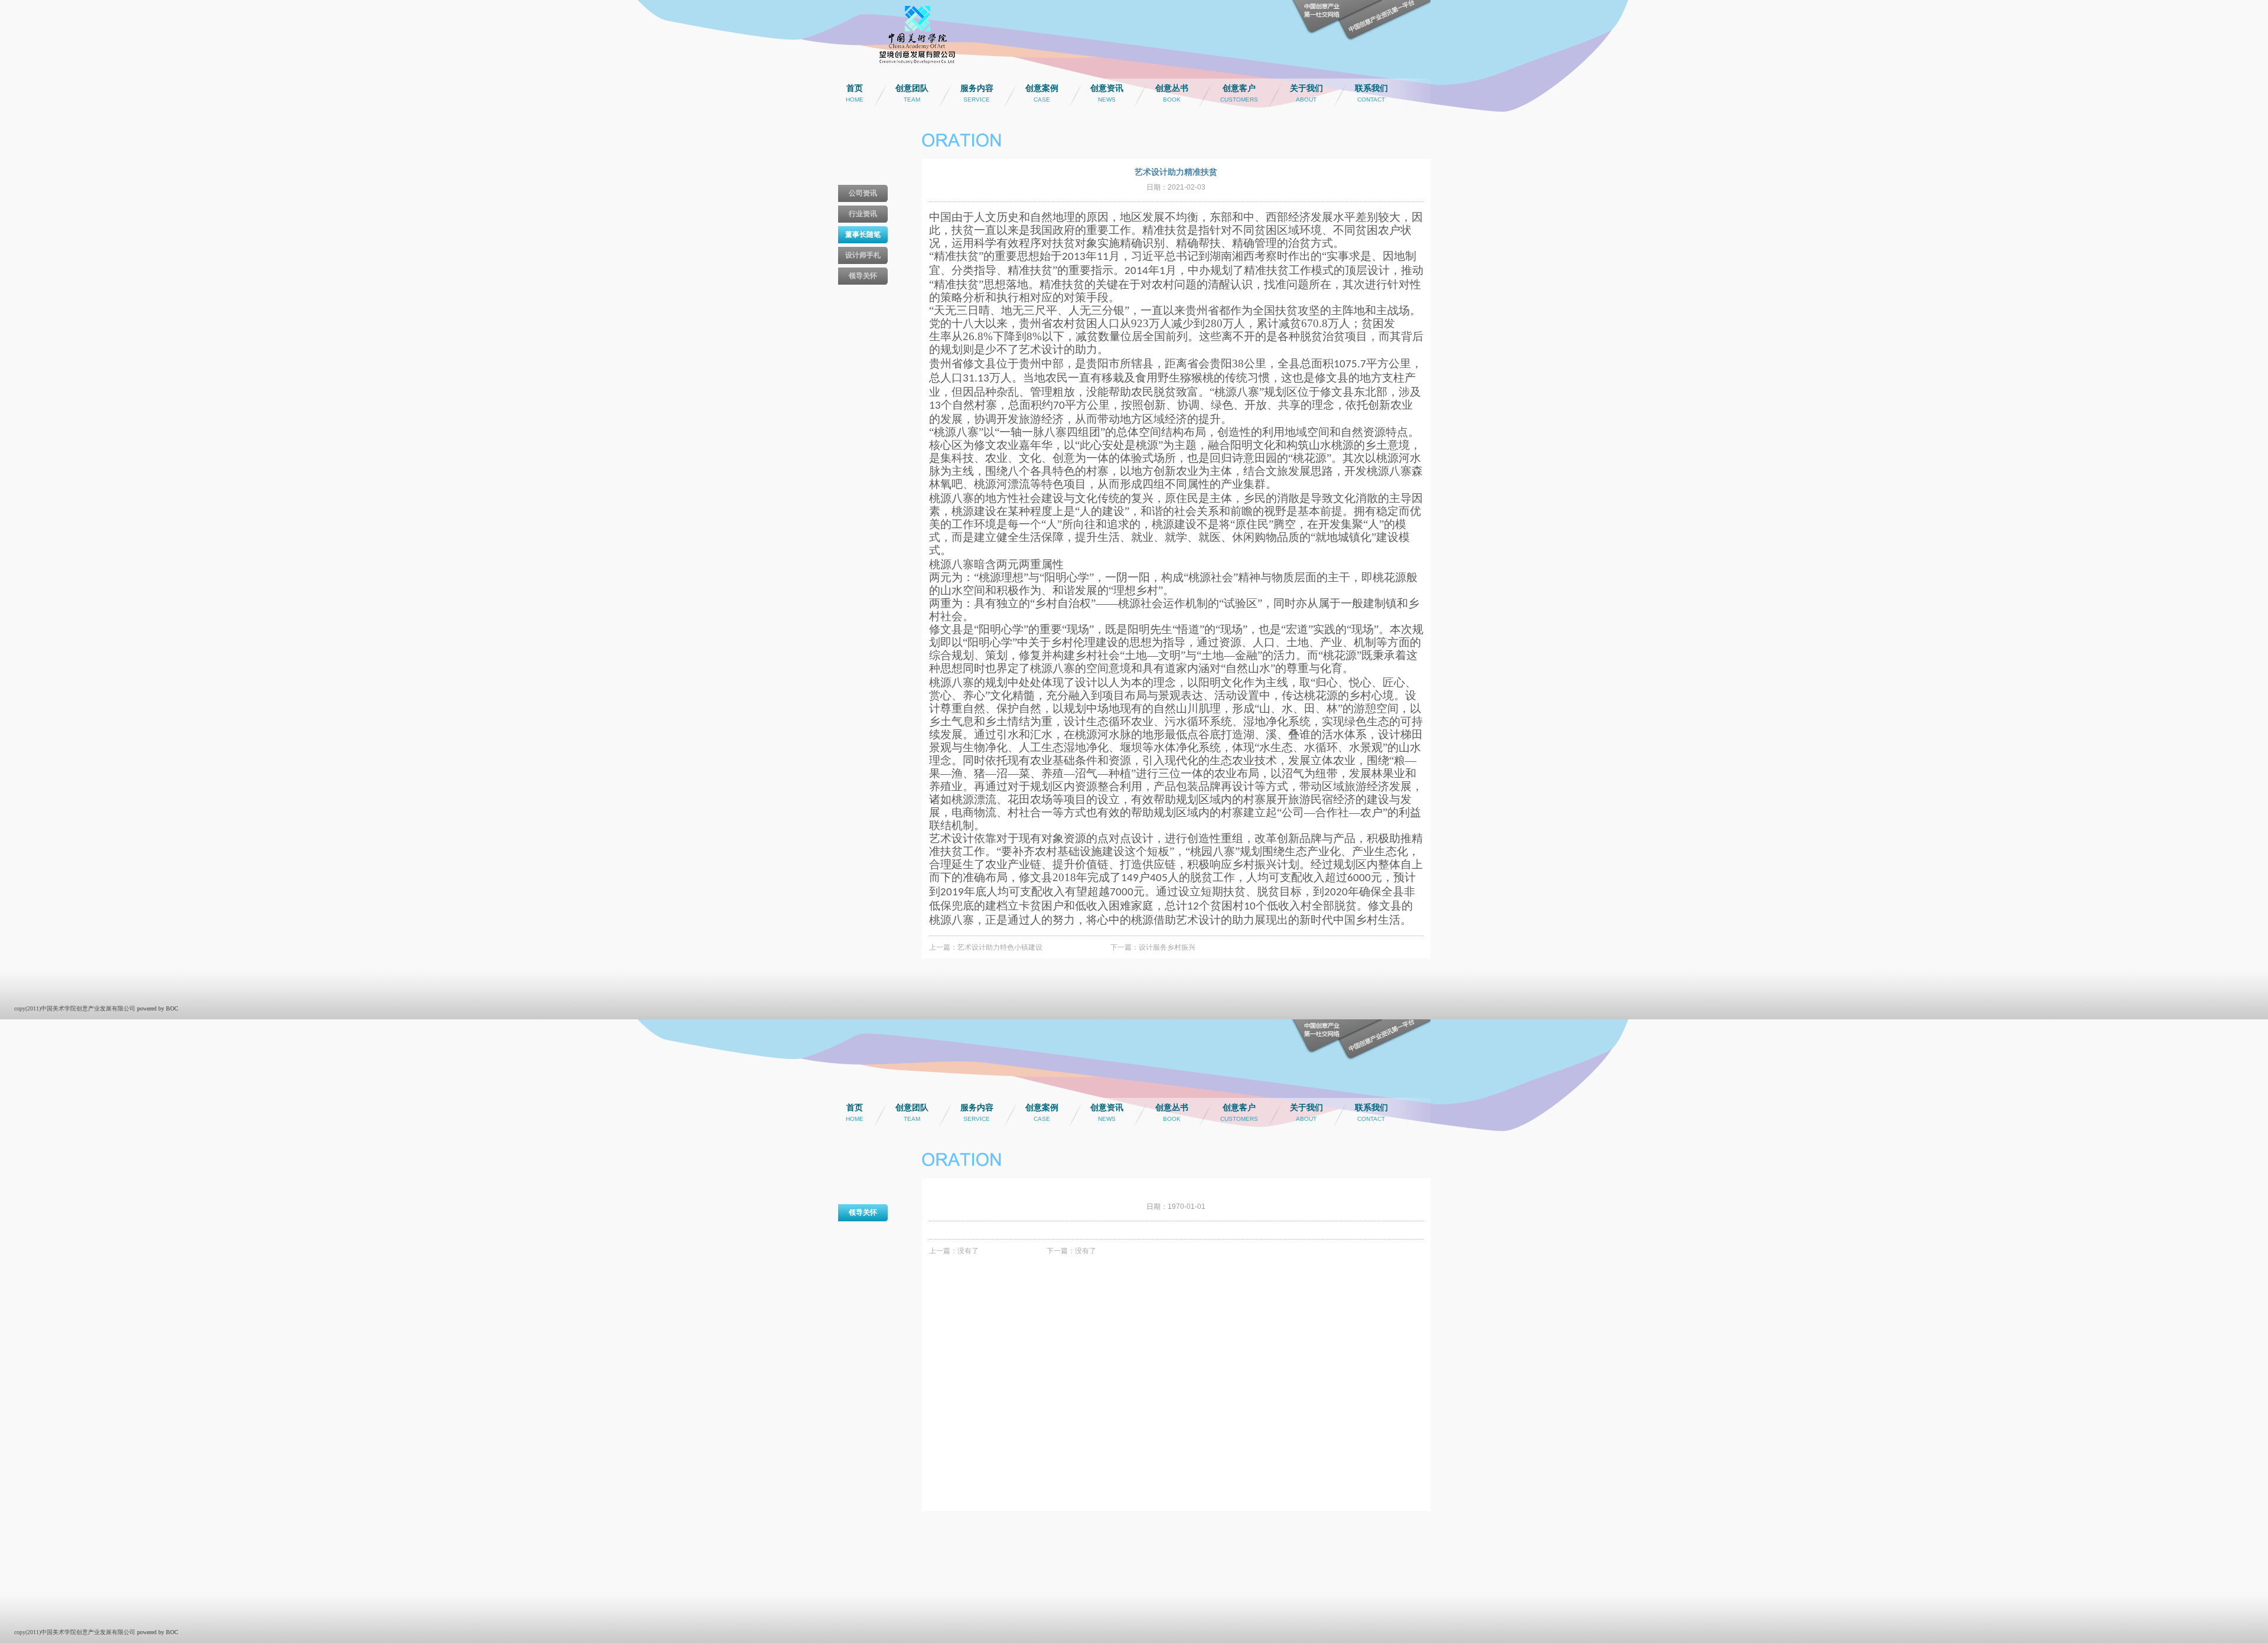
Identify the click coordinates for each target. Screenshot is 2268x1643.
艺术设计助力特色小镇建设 (1000, 947)
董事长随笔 (863, 234)
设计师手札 (863, 255)
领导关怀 (863, 276)
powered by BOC (158, 1008)
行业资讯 (863, 214)
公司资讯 (863, 193)
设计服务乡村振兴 (1167, 947)
